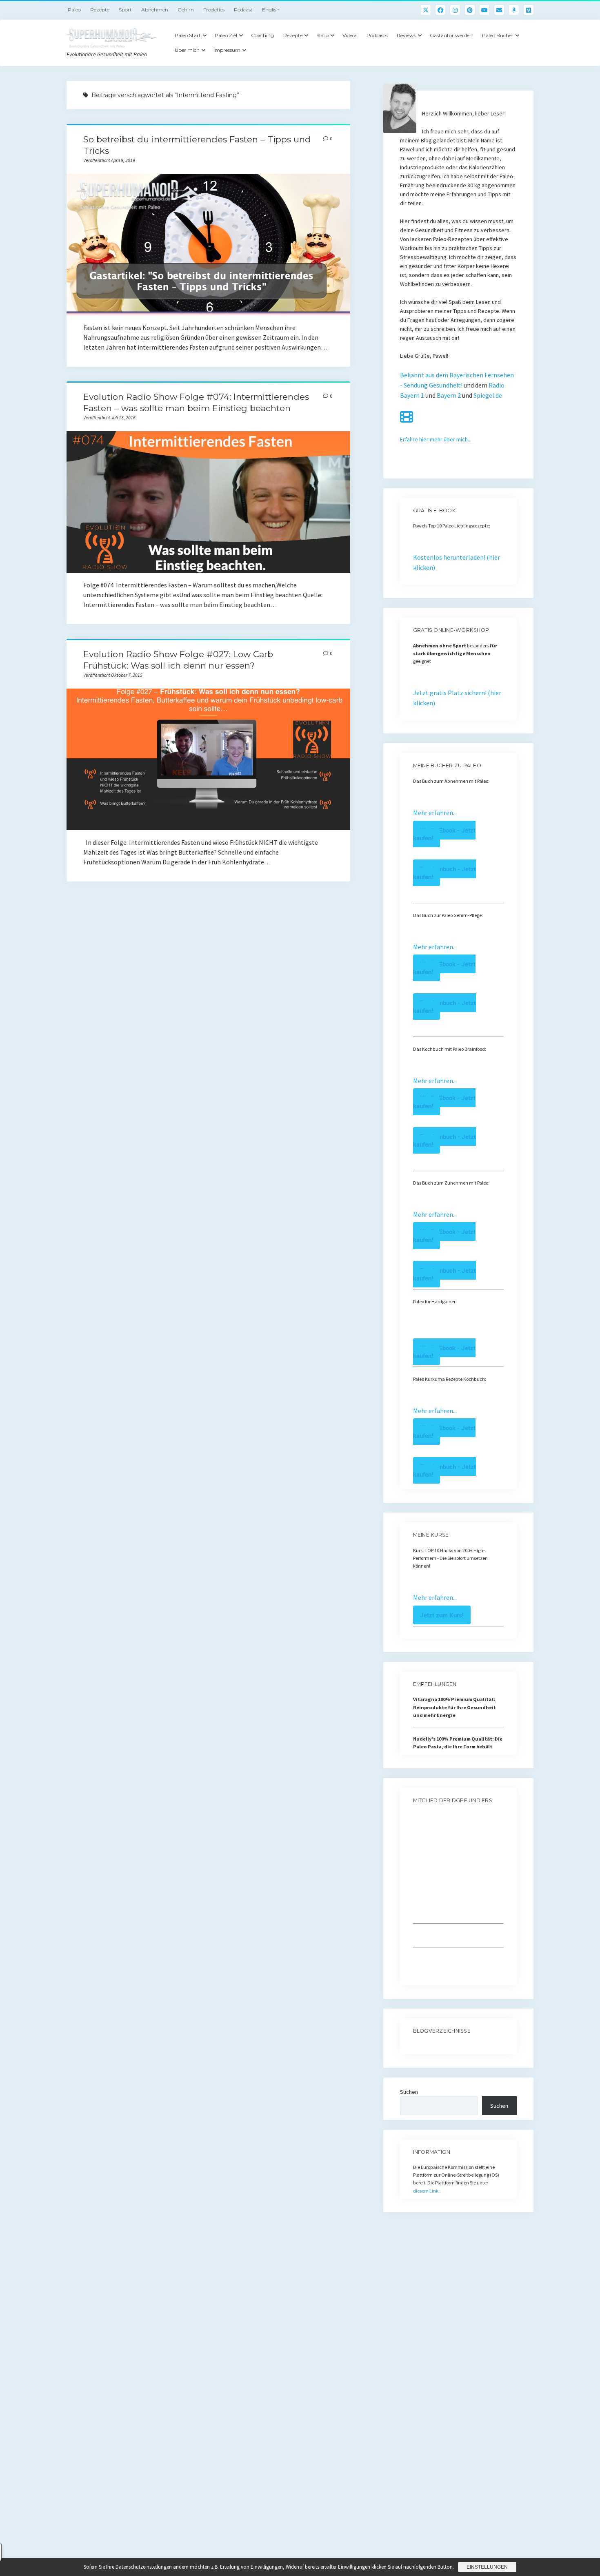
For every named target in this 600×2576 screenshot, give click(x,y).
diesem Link (426, 2191)
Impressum (227, 50)
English (271, 10)
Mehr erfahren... (435, 813)
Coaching (262, 35)
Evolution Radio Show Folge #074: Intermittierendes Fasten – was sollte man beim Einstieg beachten (208, 502)
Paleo (74, 10)
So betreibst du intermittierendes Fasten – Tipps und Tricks (208, 245)
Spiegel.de (488, 395)
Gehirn (186, 10)
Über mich (187, 50)
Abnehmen (155, 10)
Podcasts (377, 35)
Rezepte (100, 10)
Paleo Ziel (226, 35)
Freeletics (214, 10)
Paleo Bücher (498, 35)
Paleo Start (188, 35)
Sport (125, 10)
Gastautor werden (451, 35)
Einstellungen (487, 2567)
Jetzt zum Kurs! (442, 1615)
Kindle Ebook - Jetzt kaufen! (444, 834)
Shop (322, 35)
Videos (350, 35)
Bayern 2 (449, 395)
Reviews (406, 35)
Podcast (243, 10)
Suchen (409, 2092)
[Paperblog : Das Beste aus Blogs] (414, 2046)
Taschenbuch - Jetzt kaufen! (444, 873)
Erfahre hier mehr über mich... (436, 439)
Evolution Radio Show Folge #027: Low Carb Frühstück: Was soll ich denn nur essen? (208, 759)
